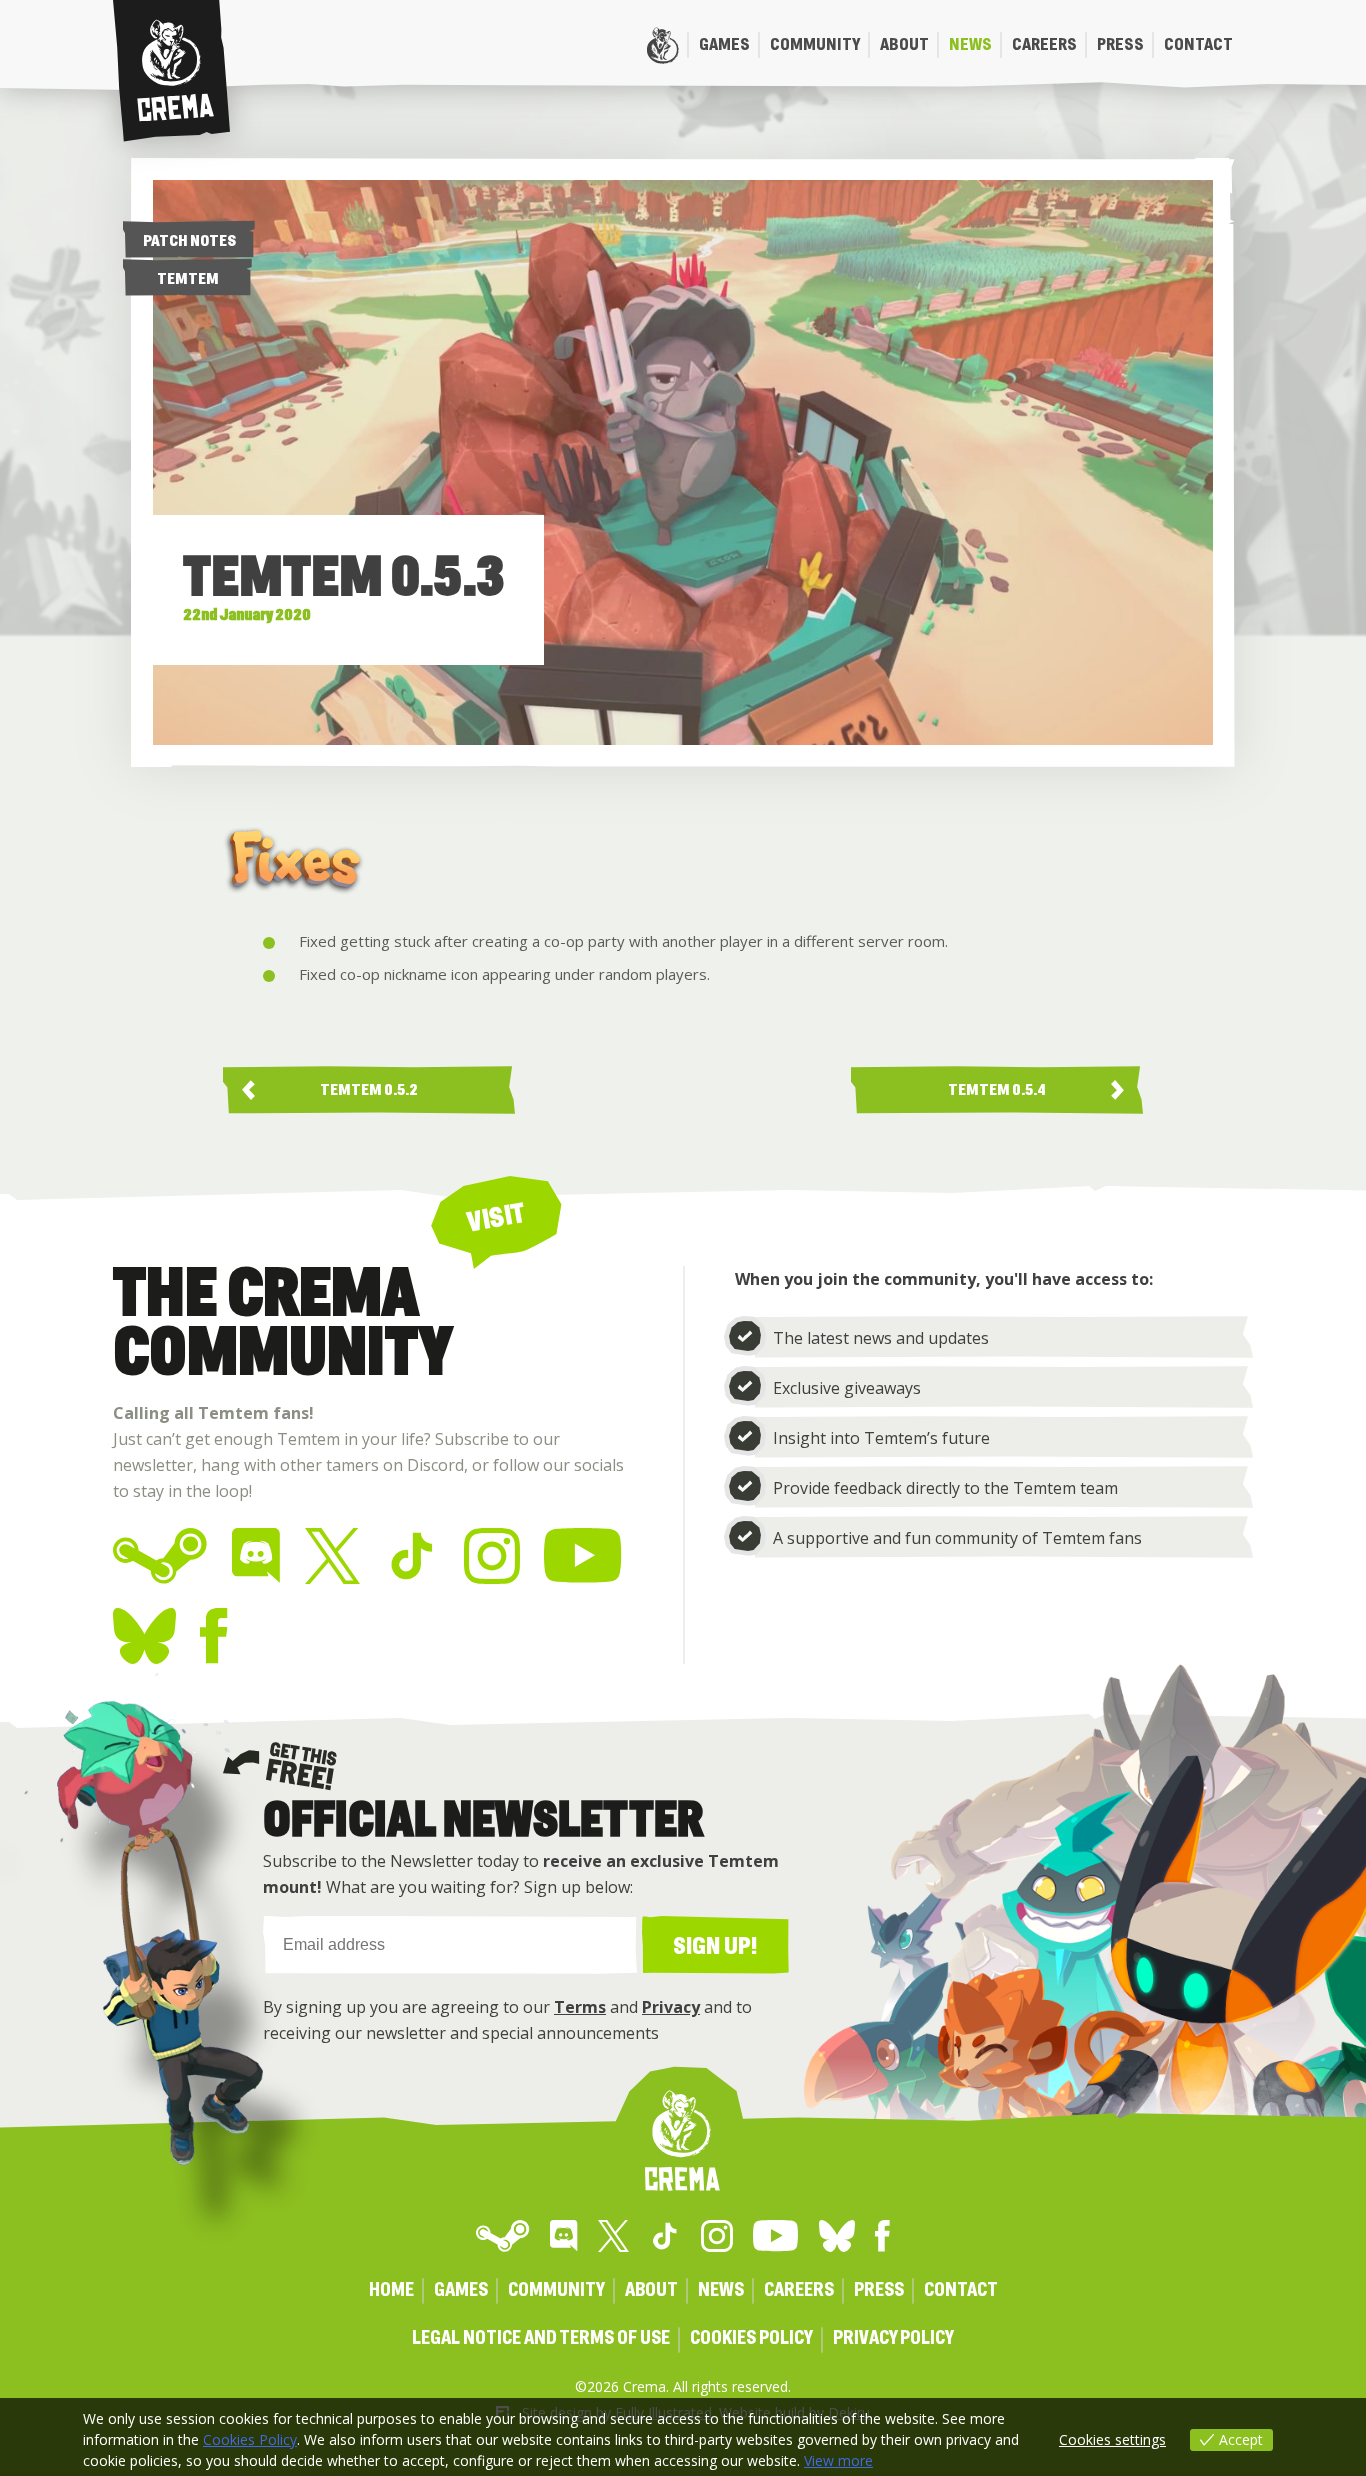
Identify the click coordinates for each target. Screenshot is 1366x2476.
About (904, 44)
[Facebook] (213, 1636)
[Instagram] (492, 1556)
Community (815, 44)
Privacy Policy (893, 2338)
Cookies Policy (751, 2338)
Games (724, 44)
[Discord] (256, 1556)
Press (1120, 44)
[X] (332, 1556)
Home (663, 45)
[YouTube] (583, 1556)
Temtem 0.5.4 (997, 1090)
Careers (1044, 44)
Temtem (188, 279)
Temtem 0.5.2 (369, 1090)
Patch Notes (189, 241)
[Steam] (160, 1556)
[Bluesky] (144, 1636)
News (970, 44)
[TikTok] (412, 1556)
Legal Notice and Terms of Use (541, 2338)
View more (838, 2460)
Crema (171, 71)
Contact (1198, 44)
